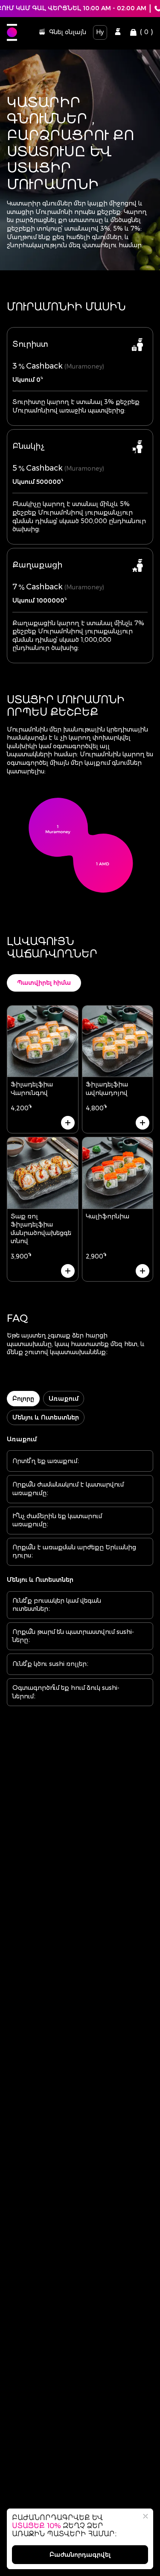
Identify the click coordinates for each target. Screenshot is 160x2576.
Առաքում (64, 1399)
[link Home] (12, 32)
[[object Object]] (118, 32)
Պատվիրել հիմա (44, 983)
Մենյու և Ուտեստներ (46, 1417)
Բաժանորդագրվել (80, 2555)
